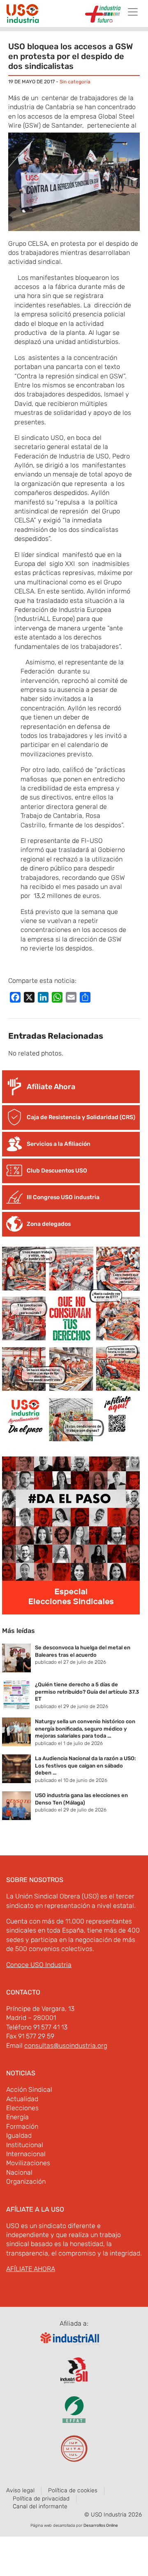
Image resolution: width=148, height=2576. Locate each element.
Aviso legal (20, 2490)
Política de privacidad (41, 2499)
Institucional (25, 2145)
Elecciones (22, 2108)
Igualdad (19, 2135)
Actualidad (22, 2099)
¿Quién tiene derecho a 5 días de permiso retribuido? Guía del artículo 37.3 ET (87, 1692)
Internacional (26, 2154)
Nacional (19, 2172)
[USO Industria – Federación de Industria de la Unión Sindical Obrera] (23, 15)
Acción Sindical (29, 2089)
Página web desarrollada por (74, 2526)
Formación (22, 2126)
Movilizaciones (28, 2163)
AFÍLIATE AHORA (31, 2269)
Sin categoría (75, 82)
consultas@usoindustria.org (66, 2046)
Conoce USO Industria (39, 1965)
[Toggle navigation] (133, 12)
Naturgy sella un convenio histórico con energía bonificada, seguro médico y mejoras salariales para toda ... (85, 1729)
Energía (17, 2117)
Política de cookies (73, 2490)
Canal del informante (40, 2506)
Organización (26, 2181)
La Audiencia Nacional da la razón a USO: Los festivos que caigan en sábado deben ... (86, 1765)
